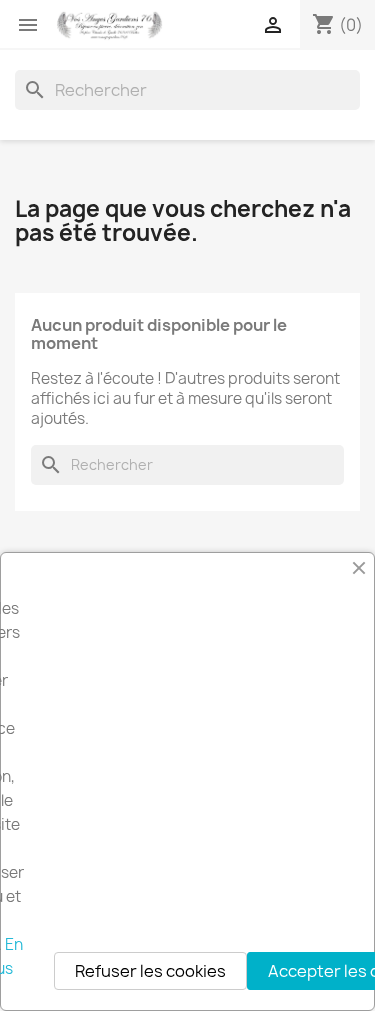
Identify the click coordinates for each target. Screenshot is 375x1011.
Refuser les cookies (150, 971)
